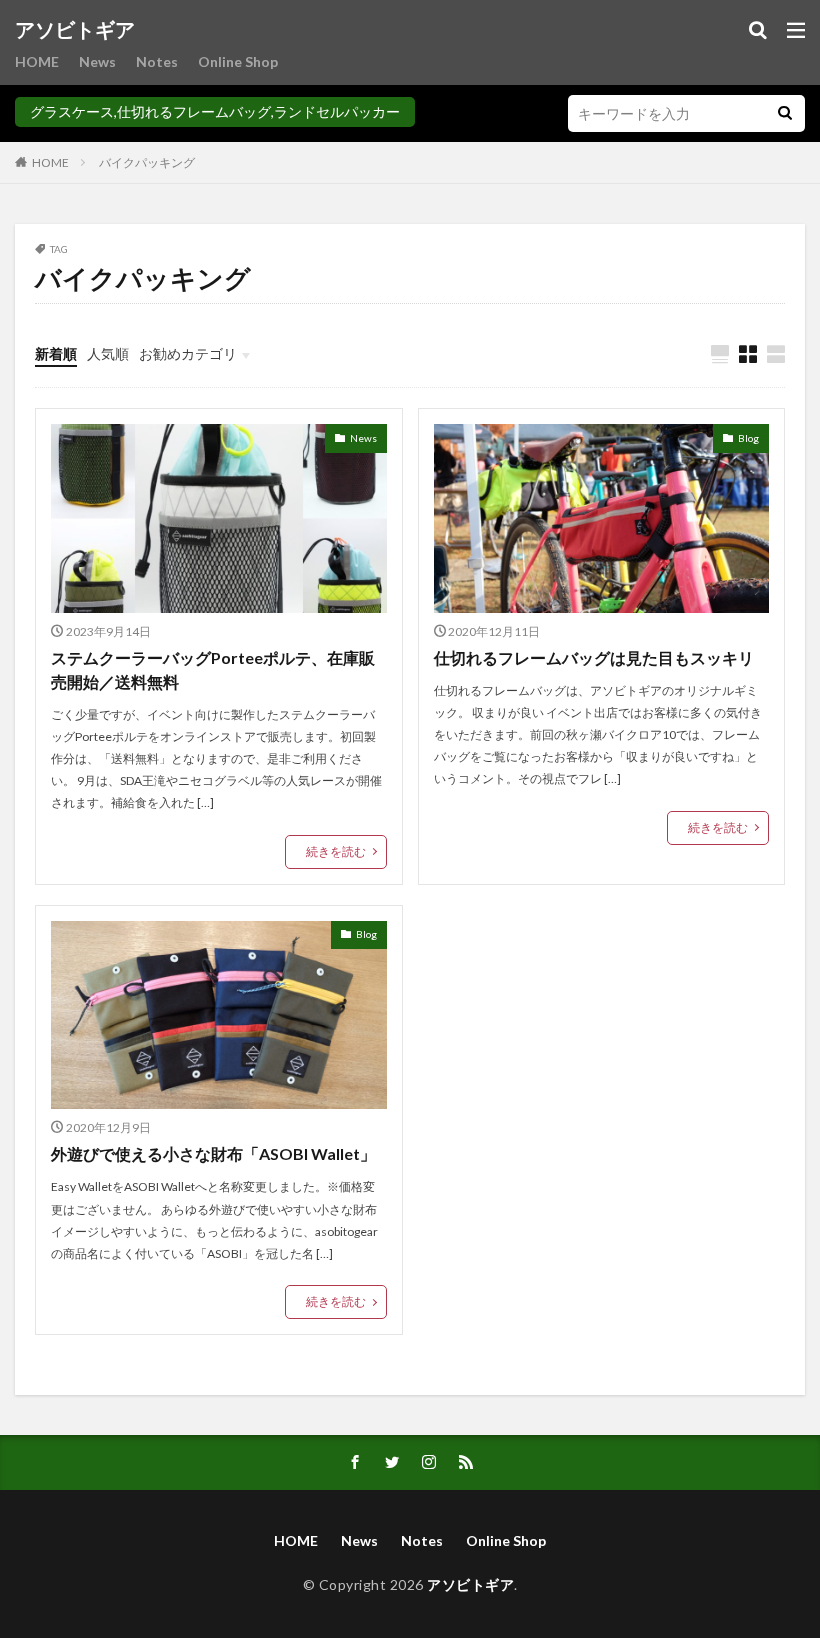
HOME (37, 61)
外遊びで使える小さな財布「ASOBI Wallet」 (213, 1153)
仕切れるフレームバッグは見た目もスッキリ (594, 657)
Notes (157, 61)
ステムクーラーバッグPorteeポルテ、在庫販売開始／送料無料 (213, 669)
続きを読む (336, 851)
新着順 (56, 353)
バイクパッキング (147, 162)
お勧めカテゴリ (188, 353)
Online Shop (238, 61)
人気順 (108, 353)
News (97, 61)
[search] (785, 113)
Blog (748, 438)
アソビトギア (75, 30)
